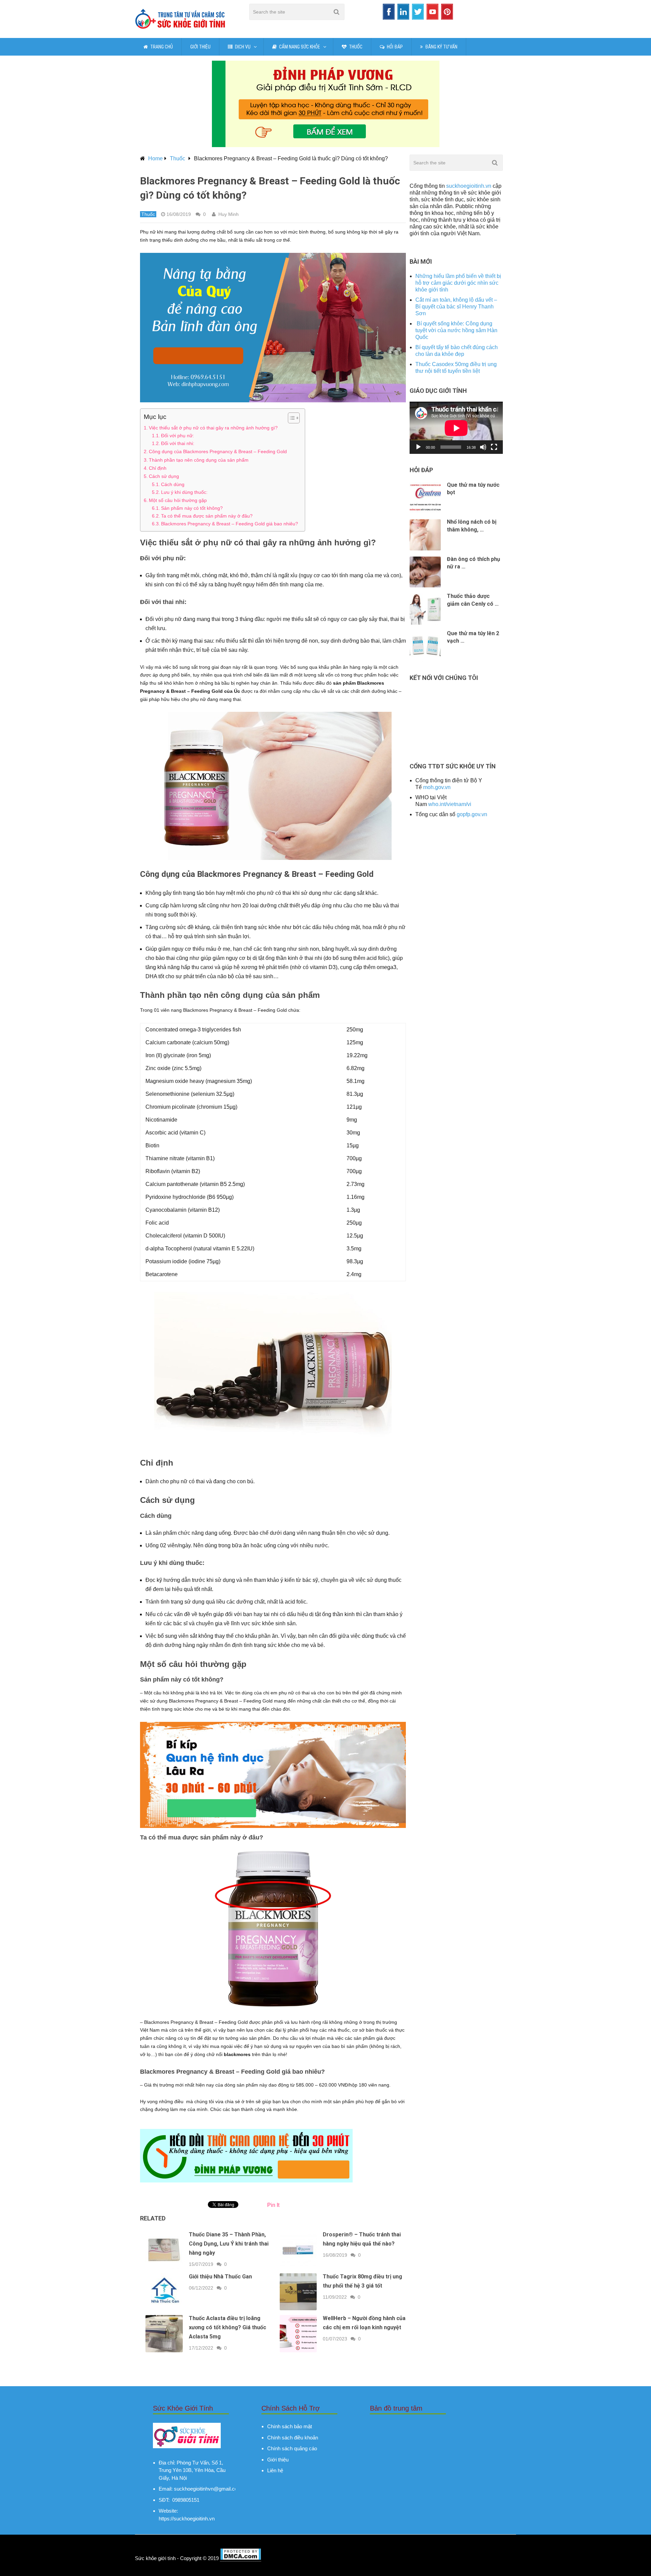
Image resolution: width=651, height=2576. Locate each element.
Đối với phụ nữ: (177, 436)
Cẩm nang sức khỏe (299, 47)
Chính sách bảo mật (290, 2426)
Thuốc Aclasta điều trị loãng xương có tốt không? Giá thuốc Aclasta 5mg (228, 2327)
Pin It (273, 2205)
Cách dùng (173, 485)
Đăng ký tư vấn (441, 47)
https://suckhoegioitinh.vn (187, 2519)
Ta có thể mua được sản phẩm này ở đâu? (207, 516)
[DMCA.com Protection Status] (241, 2558)
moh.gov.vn (437, 787)
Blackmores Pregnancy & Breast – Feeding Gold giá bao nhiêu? (230, 524)
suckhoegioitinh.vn (469, 186)
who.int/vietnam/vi (450, 804)
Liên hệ (275, 2470)
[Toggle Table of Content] (290, 418)
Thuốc (355, 47)
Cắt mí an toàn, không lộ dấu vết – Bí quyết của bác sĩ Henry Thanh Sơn (456, 307)
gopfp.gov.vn (472, 814)
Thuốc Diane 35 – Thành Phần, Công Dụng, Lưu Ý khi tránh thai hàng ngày (229, 2244)
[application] (456, 428)
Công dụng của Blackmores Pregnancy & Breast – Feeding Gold (218, 451)
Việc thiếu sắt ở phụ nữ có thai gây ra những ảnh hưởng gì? (213, 428)
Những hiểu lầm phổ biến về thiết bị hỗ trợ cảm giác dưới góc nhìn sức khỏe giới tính (458, 283)
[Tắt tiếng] (483, 447)
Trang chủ (161, 47)
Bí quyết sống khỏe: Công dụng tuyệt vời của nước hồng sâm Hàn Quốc (456, 330)
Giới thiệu (200, 47)
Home (155, 158)
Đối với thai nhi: (178, 444)
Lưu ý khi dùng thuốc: (184, 492)
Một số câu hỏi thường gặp (178, 500)
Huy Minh (229, 214)
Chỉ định (158, 468)
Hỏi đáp (394, 47)
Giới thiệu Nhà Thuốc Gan (220, 2277)
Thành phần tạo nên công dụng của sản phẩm (199, 460)
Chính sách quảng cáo (292, 2448)
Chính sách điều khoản (293, 2438)
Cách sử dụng (165, 476)
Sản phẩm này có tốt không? (192, 508)
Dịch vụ (242, 47)
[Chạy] (418, 447)
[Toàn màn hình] (494, 447)
